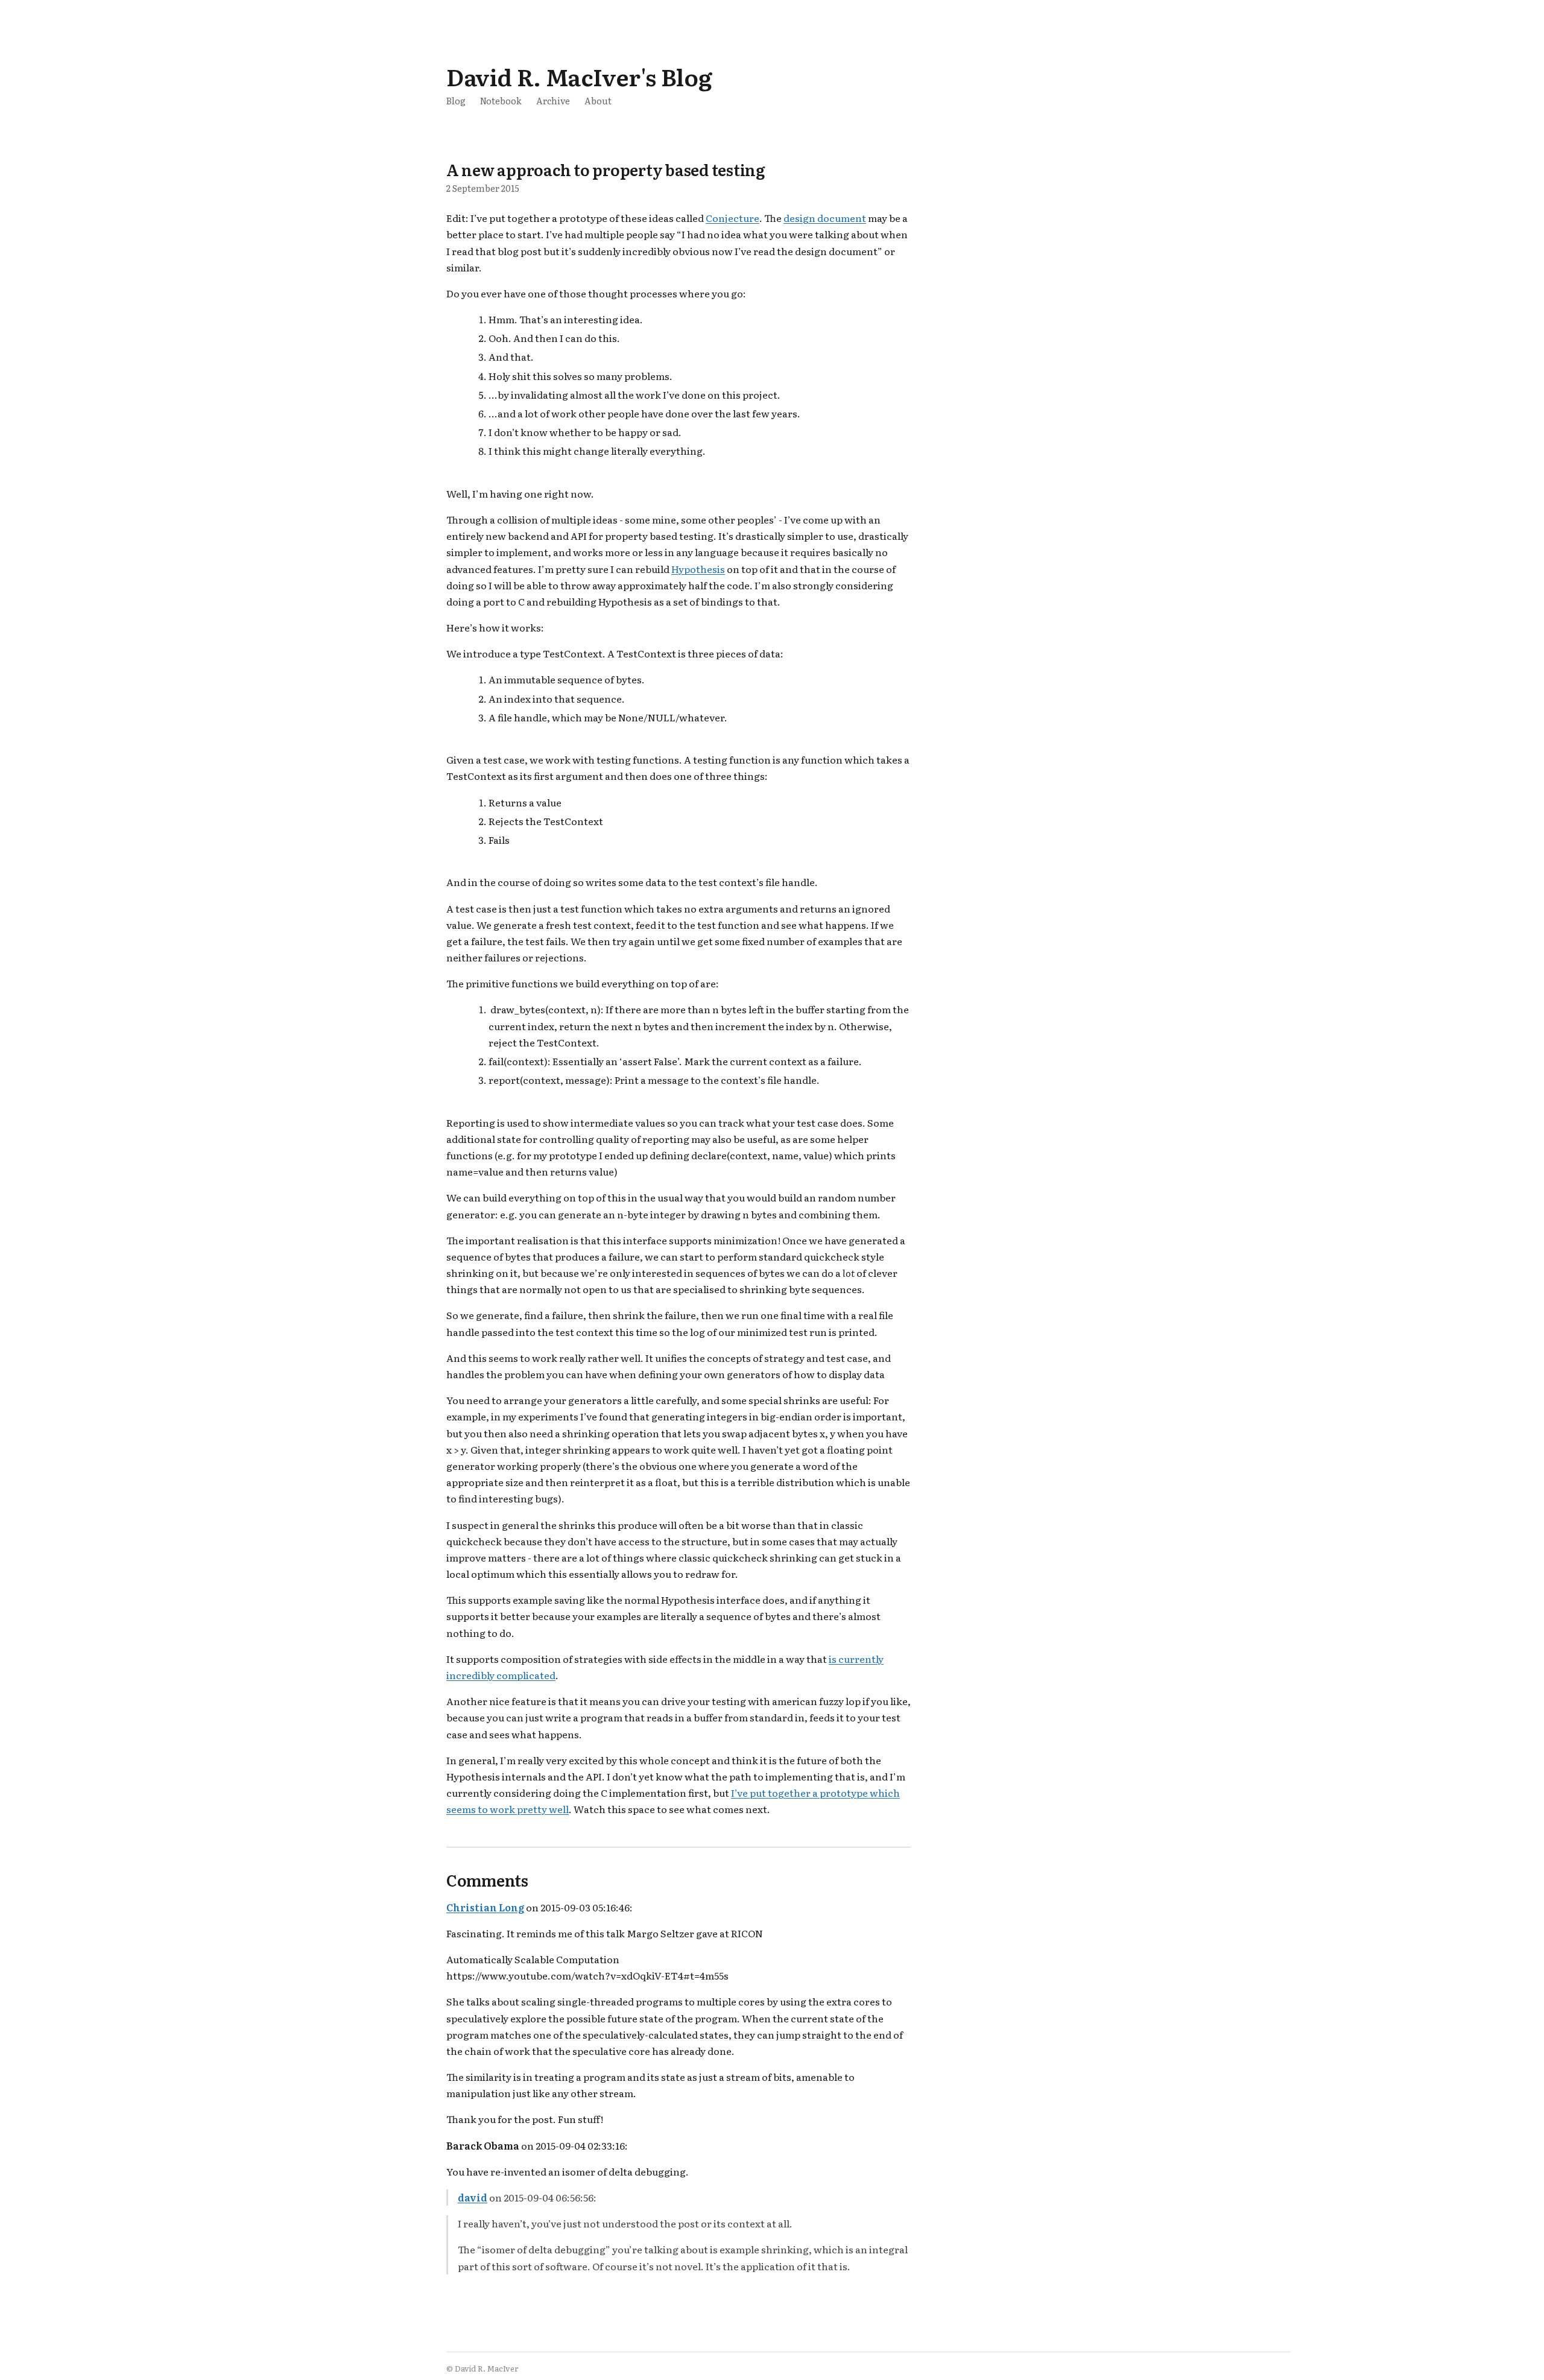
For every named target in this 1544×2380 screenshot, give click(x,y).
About (598, 100)
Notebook (501, 100)
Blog (456, 100)
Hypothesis (698, 569)
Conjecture (732, 218)
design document (825, 218)
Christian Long (485, 1907)
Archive (553, 100)
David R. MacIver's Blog (579, 76)
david (473, 2197)
